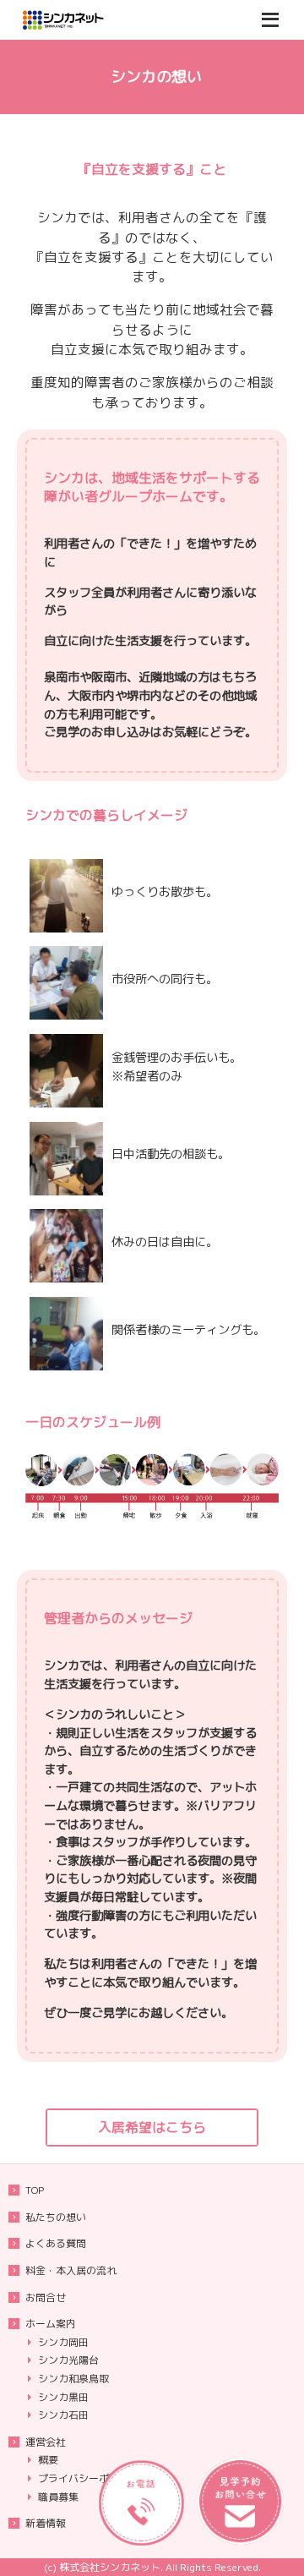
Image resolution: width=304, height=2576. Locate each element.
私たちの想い (56, 2217)
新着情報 (46, 2523)
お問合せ (46, 2297)
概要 (48, 2460)
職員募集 (58, 2497)
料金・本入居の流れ (71, 2270)
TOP (35, 2190)
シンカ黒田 (63, 2397)
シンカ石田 (63, 2415)
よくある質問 (56, 2243)
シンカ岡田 (63, 2342)
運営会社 (46, 2442)
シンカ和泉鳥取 (73, 2379)
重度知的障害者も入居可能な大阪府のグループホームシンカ (84, 20)
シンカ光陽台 (68, 2360)
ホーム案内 (51, 2324)
